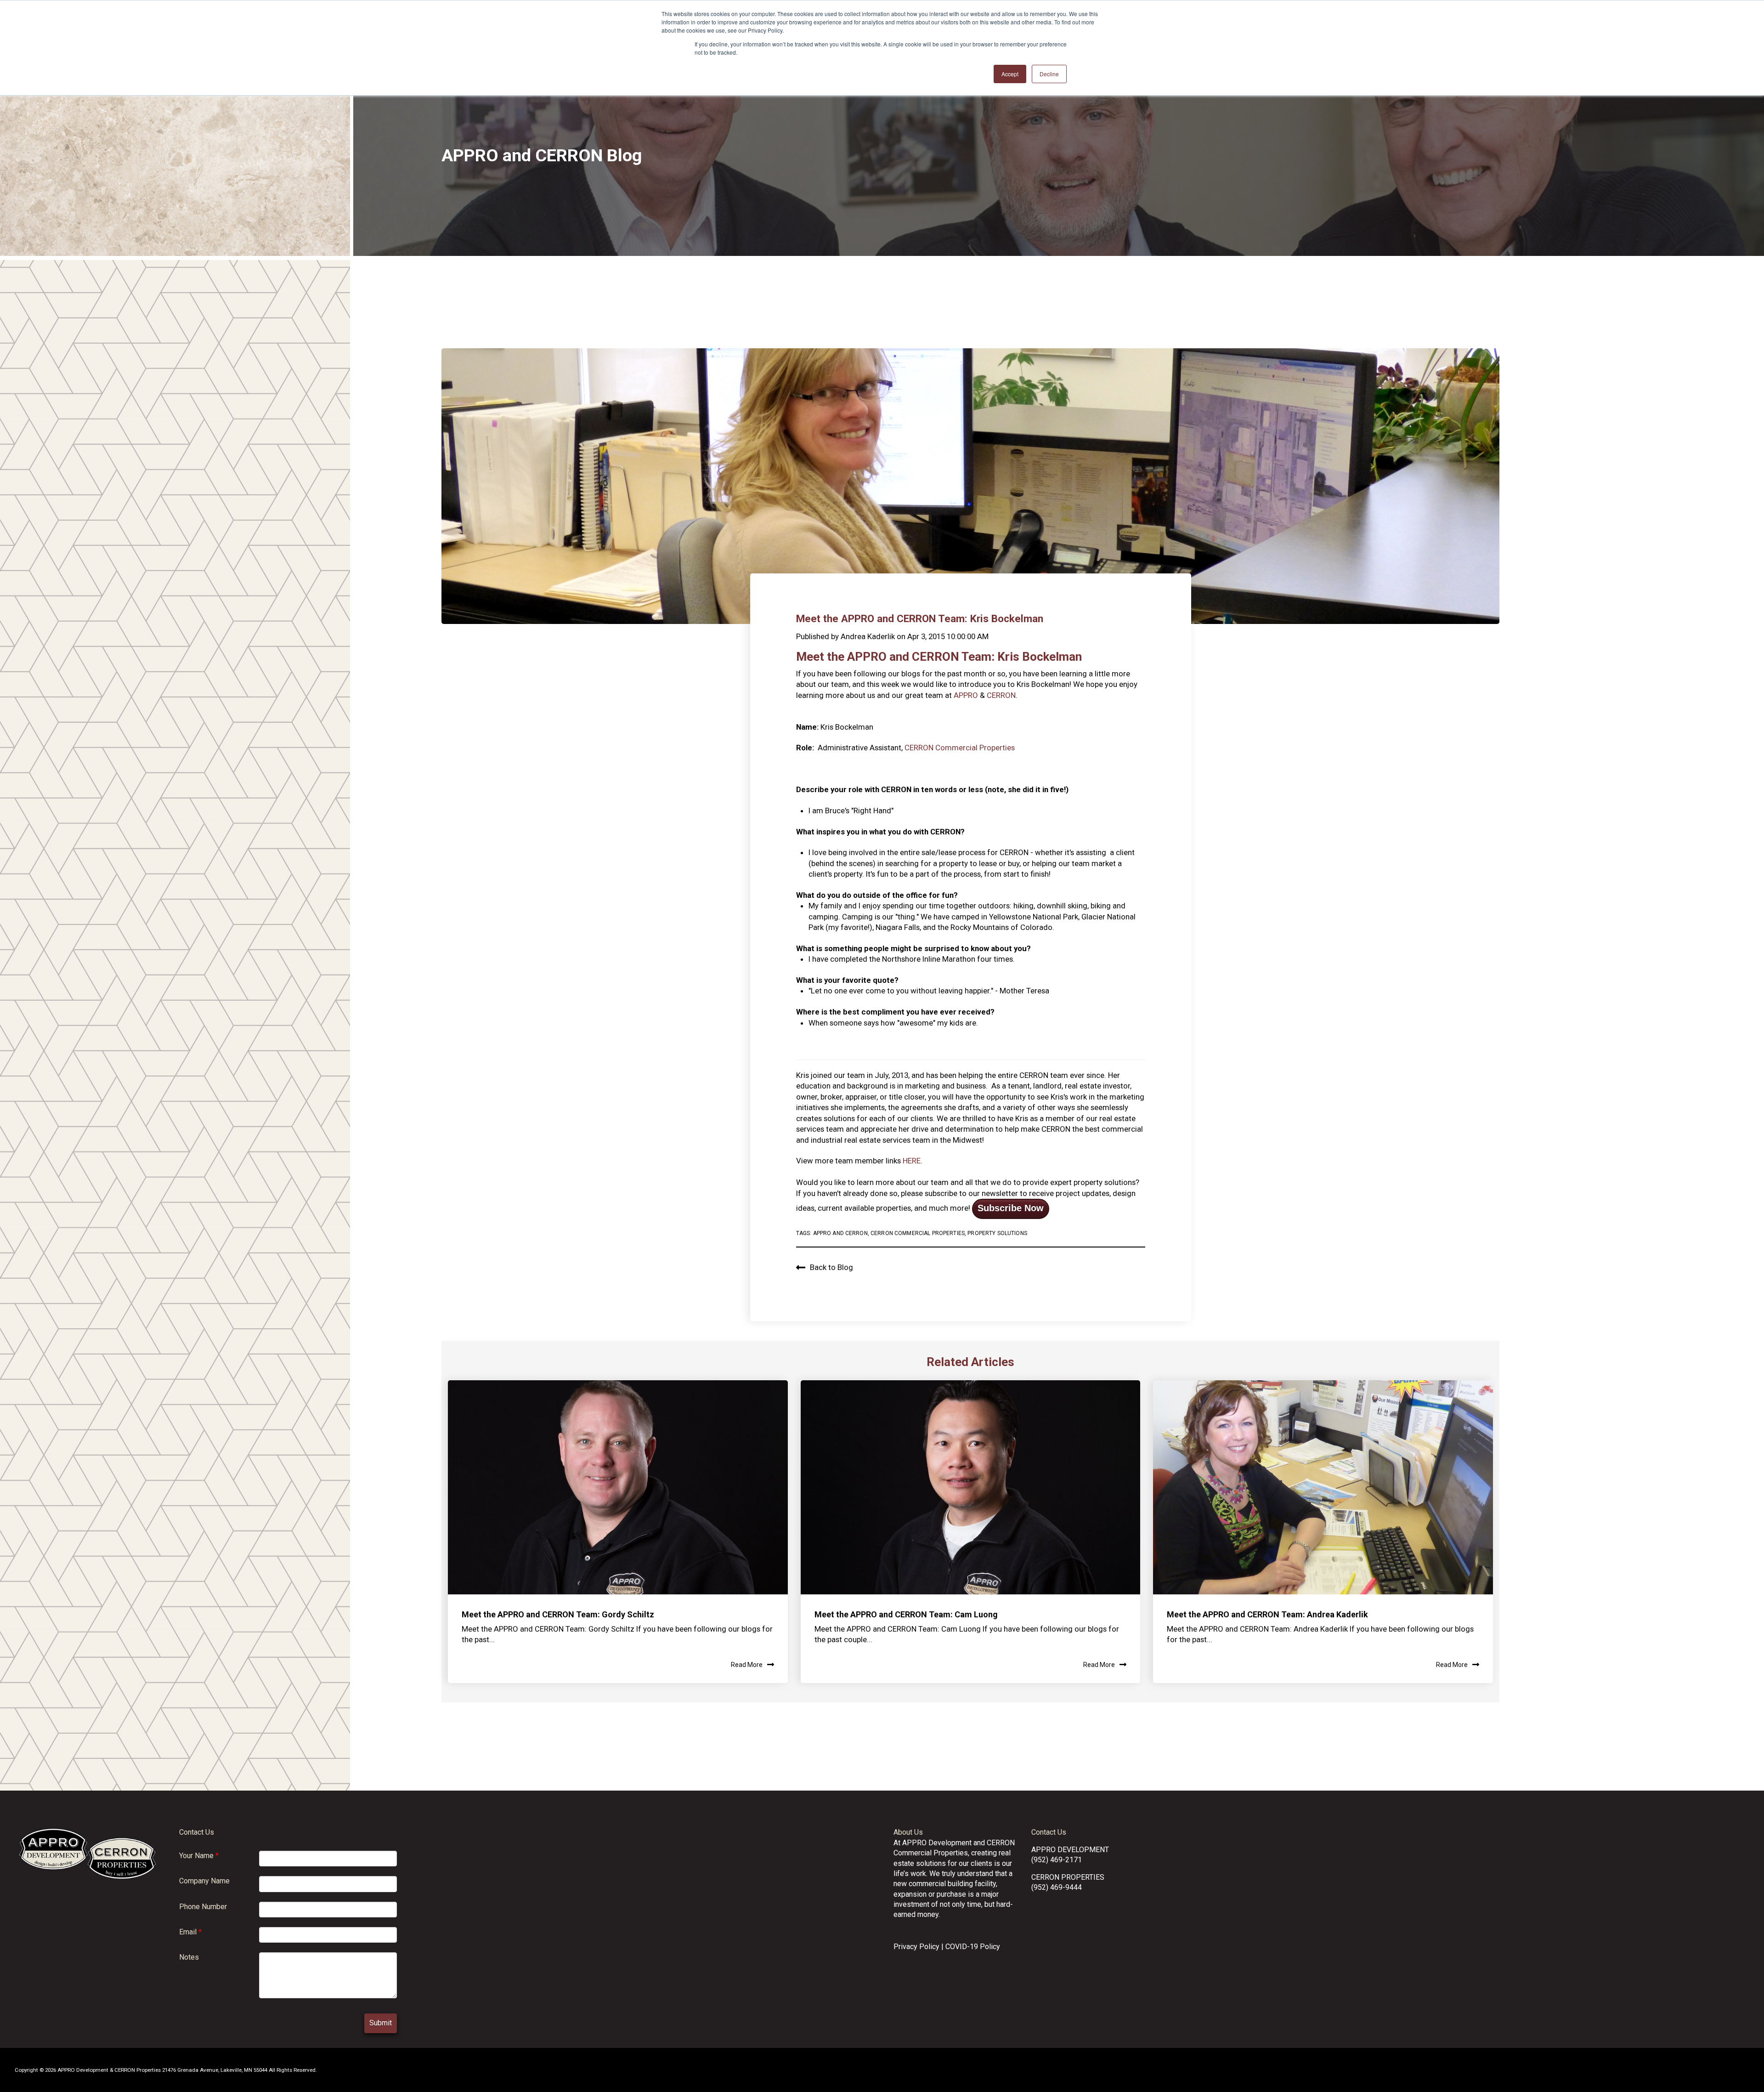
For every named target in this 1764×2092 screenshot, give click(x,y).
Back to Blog (831, 1267)
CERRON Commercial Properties (960, 748)
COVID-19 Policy (973, 1947)
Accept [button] (1010, 74)
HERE (912, 1161)
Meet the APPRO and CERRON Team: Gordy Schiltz (558, 1614)
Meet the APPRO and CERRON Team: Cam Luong (906, 1614)
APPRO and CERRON (840, 1233)
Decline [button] (1049, 74)
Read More (747, 1665)
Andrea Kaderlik (868, 636)
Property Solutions (997, 1233)
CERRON (1001, 695)
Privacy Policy (916, 1947)
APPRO (967, 695)
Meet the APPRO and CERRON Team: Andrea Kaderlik (1267, 1614)
